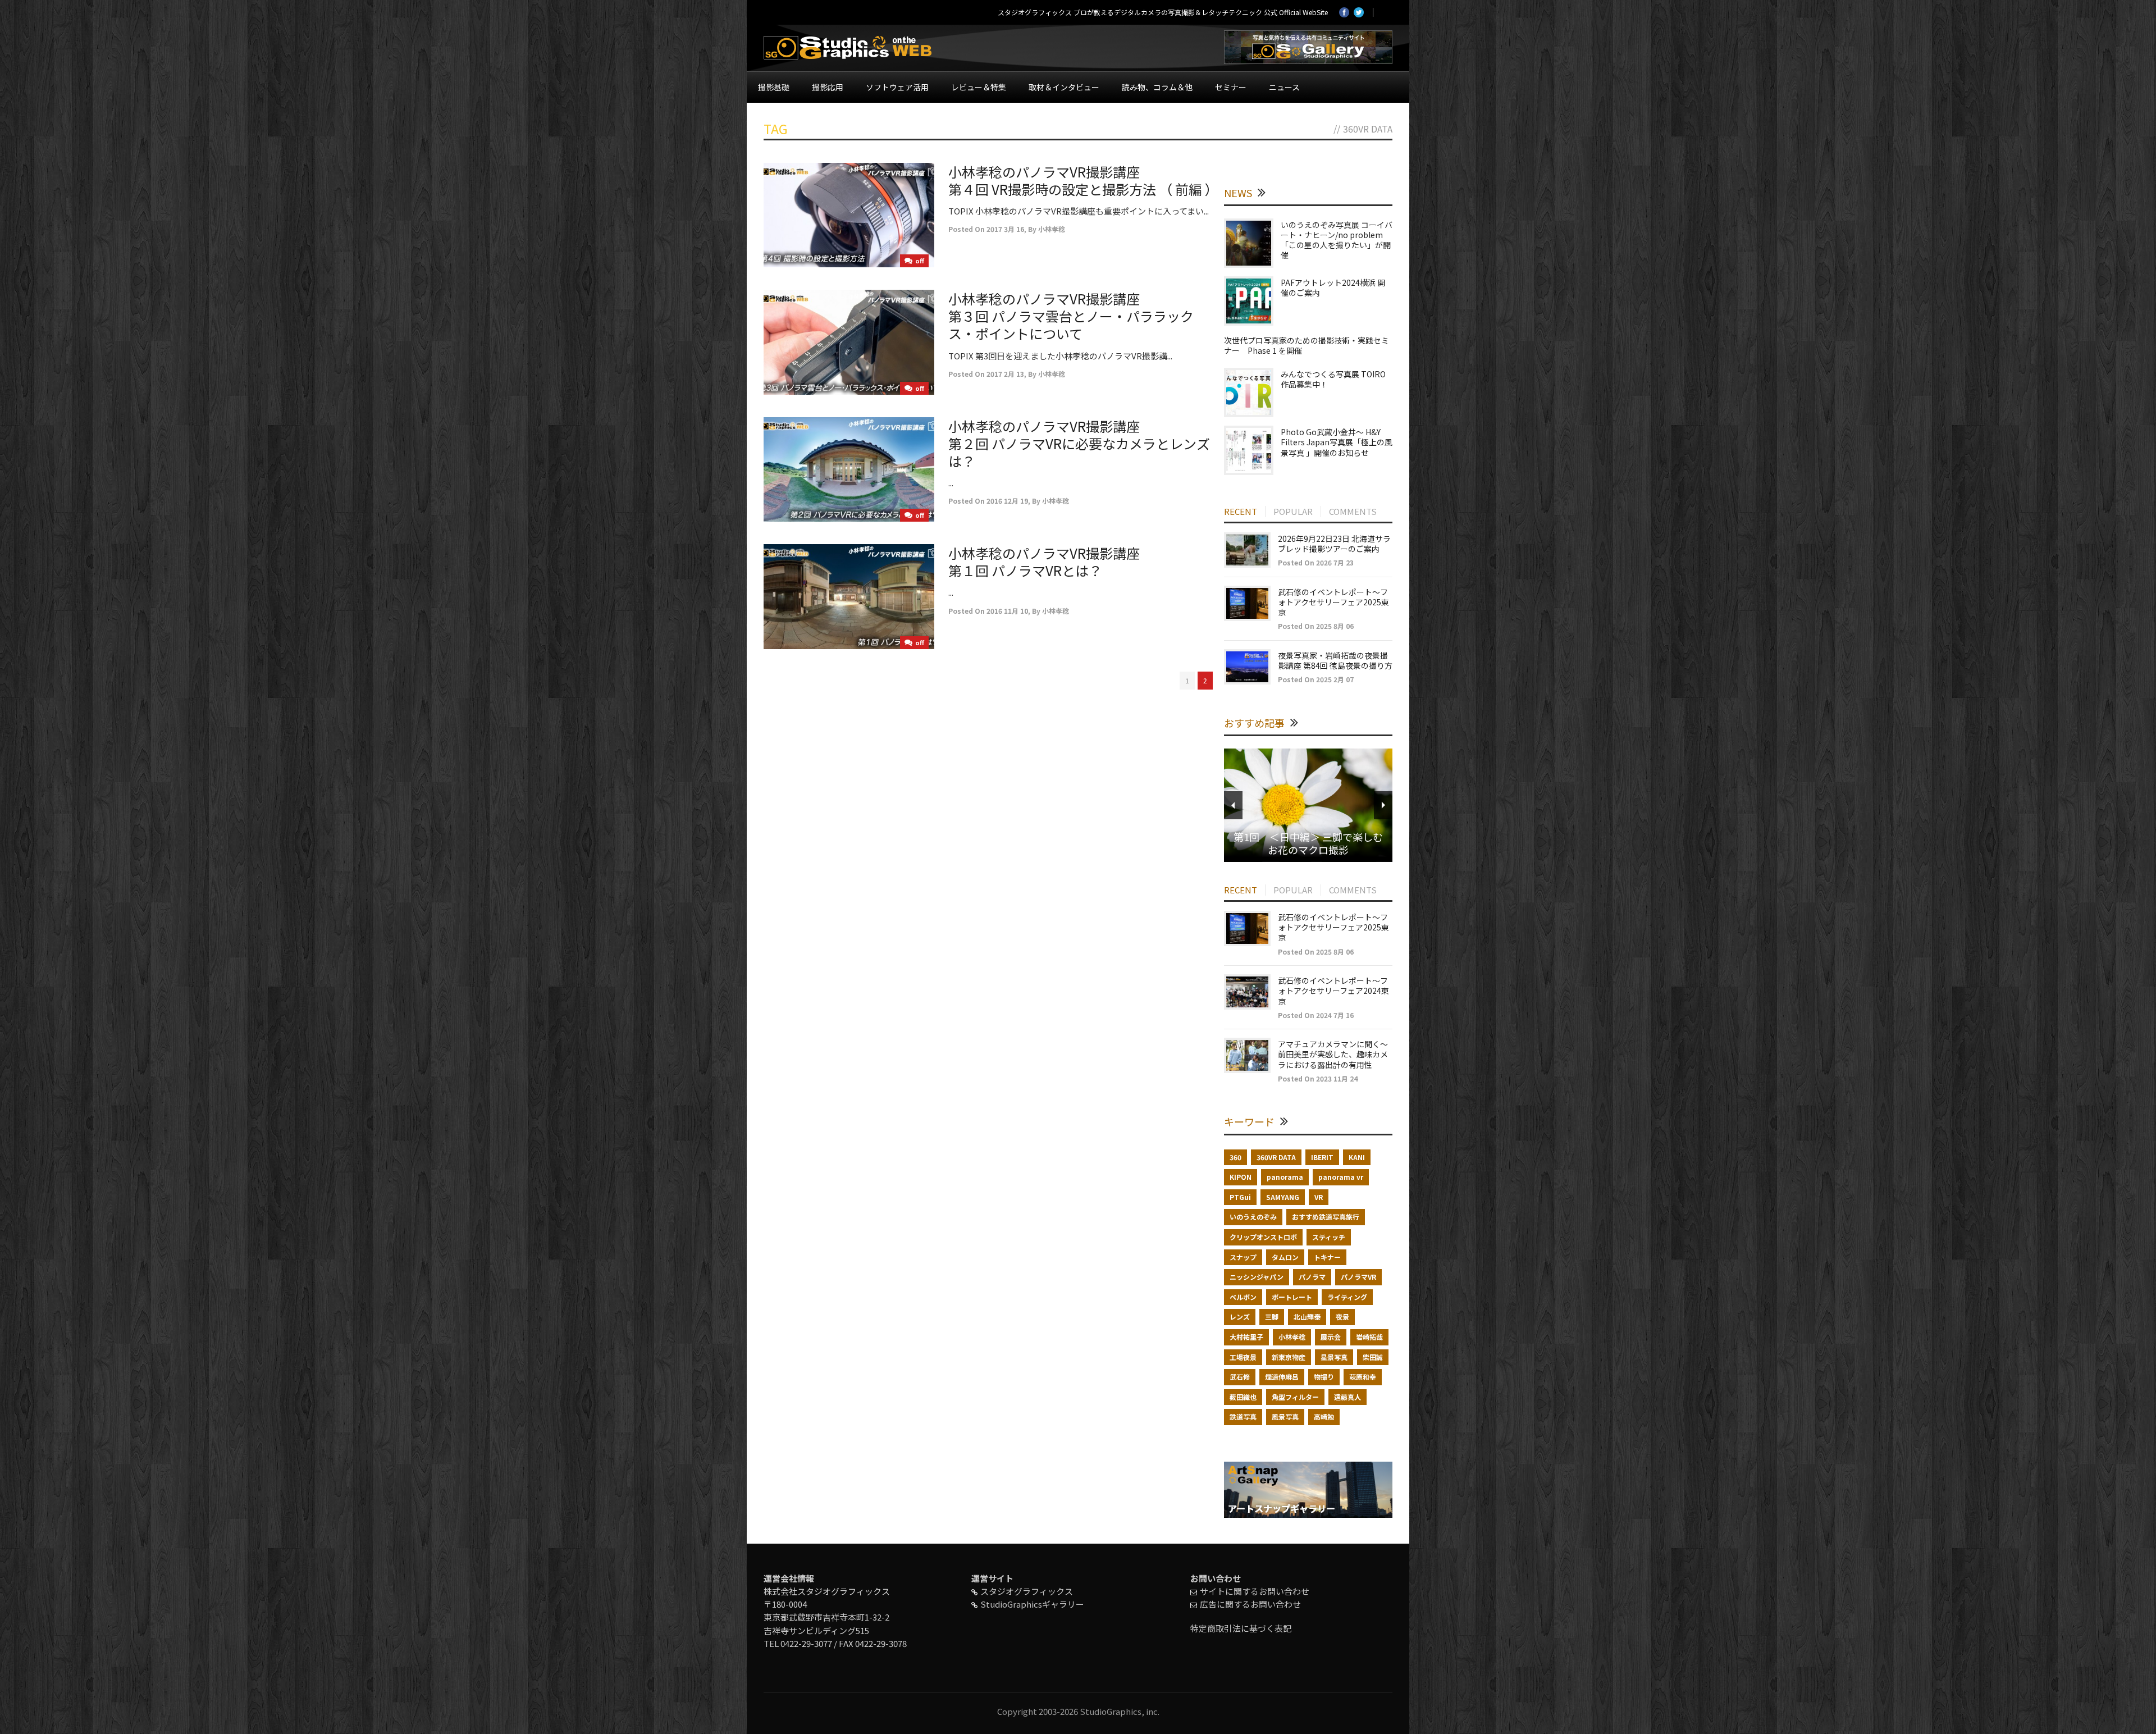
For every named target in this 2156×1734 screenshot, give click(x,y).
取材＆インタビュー (1064, 87)
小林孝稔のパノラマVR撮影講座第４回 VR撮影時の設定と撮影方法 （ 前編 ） (1083, 180)
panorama (1285, 1177)
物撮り (1324, 1377)
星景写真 (1334, 1357)
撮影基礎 (774, 87)
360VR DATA (1276, 1157)
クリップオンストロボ (1263, 1237)
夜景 (1342, 1317)
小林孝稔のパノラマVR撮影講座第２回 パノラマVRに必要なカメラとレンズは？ (1079, 443)
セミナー (1231, 87)
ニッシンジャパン (1257, 1277)
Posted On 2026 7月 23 (1316, 562)
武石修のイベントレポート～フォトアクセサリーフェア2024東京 (1333, 991)
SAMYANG (1283, 1197)
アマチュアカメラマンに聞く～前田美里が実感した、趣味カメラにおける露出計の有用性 (1333, 1054)
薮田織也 (1243, 1397)
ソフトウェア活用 (897, 87)
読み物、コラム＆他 (1157, 87)
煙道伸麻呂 (1282, 1377)
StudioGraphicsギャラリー (1032, 1604)
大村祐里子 (1246, 1337)
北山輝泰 (1307, 1317)
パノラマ (1312, 1277)
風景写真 (1285, 1416)
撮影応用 (828, 87)
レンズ (1240, 1317)
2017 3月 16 (1005, 229)
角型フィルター (1295, 1397)
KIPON (1241, 1177)
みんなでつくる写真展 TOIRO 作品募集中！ (1333, 379)
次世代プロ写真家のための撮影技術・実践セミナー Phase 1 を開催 (1307, 345)
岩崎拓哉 (1369, 1337)
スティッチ (1329, 1237)
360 (1235, 1157)
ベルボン (1243, 1297)
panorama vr (1341, 1177)
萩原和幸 (1363, 1377)
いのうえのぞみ (1253, 1217)
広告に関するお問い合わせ (1250, 1604)
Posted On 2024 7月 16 (1316, 1015)
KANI (1357, 1157)
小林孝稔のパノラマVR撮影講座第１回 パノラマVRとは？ (1044, 562)
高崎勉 (1324, 1416)
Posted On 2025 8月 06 (1316, 626)
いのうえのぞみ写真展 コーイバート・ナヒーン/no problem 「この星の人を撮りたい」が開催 (1337, 240)
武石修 (1240, 1377)
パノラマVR (1358, 1277)
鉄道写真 (1243, 1416)
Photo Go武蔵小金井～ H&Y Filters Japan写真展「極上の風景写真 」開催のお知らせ (1337, 442)
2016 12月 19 (1007, 501)
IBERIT (1322, 1157)
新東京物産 (1289, 1357)
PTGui (1240, 1197)
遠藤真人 (1347, 1397)
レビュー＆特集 (979, 87)
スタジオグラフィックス (1027, 1591)
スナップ (1243, 1257)
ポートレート (1292, 1297)
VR (1319, 1197)
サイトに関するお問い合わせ (1255, 1591)
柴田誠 (1373, 1357)
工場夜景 (1243, 1357)
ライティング (1347, 1297)
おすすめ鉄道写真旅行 (1326, 1217)
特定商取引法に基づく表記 (1241, 1628)
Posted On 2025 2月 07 (1316, 679)
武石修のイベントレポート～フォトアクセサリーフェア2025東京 (1333, 602)
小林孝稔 (1052, 229)
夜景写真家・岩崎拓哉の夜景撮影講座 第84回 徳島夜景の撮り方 (1335, 660)
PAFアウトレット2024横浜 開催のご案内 (1333, 288)
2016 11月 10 (1007, 611)
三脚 (1272, 1317)
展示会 (1331, 1337)
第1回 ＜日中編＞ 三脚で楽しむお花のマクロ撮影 (1308, 843)
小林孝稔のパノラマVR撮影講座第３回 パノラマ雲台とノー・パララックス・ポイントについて (1071, 316)
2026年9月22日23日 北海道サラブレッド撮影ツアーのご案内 (1334, 544)
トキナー (1327, 1257)
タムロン (1285, 1257)
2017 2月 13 (1005, 374)
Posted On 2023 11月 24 (1318, 1078)
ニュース (1284, 87)
